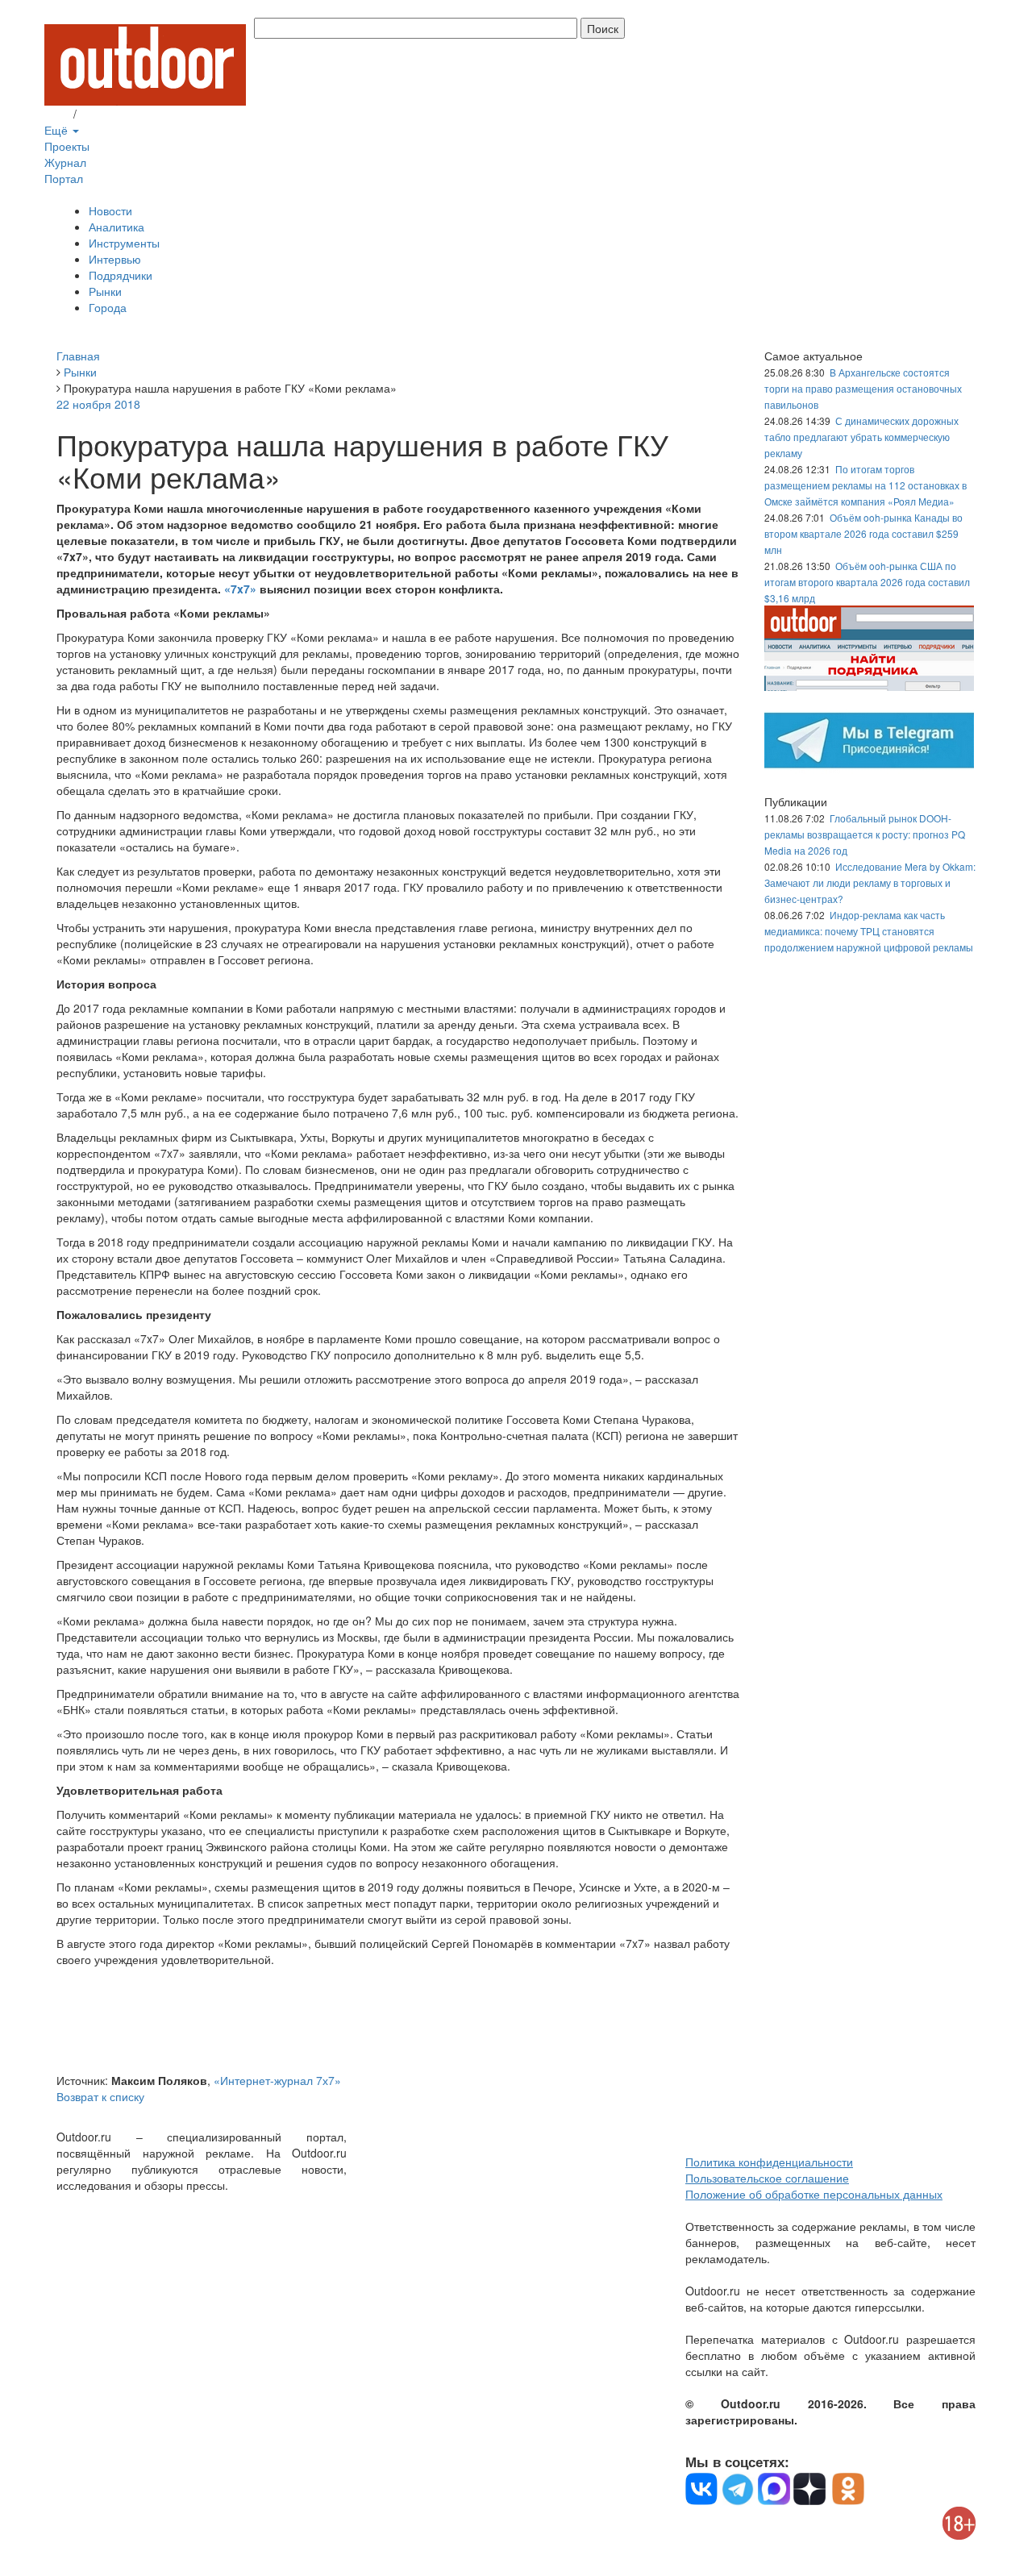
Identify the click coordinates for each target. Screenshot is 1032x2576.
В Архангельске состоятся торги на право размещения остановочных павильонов (863, 388)
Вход (57, 114)
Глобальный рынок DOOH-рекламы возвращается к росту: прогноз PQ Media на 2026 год (865, 834)
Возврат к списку (100, 2096)
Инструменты (124, 243)
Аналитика (117, 227)
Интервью (115, 259)
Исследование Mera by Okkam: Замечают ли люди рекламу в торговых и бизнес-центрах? (870, 882)
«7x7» (240, 589)
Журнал (65, 162)
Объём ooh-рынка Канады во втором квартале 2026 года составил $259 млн (863, 533)
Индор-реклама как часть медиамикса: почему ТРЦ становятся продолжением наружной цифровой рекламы (869, 931)
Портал (64, 178)
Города (108, 307)
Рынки (105, 291)
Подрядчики (121, 275)
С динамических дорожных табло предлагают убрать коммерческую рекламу (861, 437)
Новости (110, 210)
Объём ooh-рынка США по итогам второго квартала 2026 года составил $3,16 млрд (867, 582)
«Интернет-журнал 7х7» (277, 2080)
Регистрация (113, 114)
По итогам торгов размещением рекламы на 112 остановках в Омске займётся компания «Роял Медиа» (866, 485)
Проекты (67, 146)
